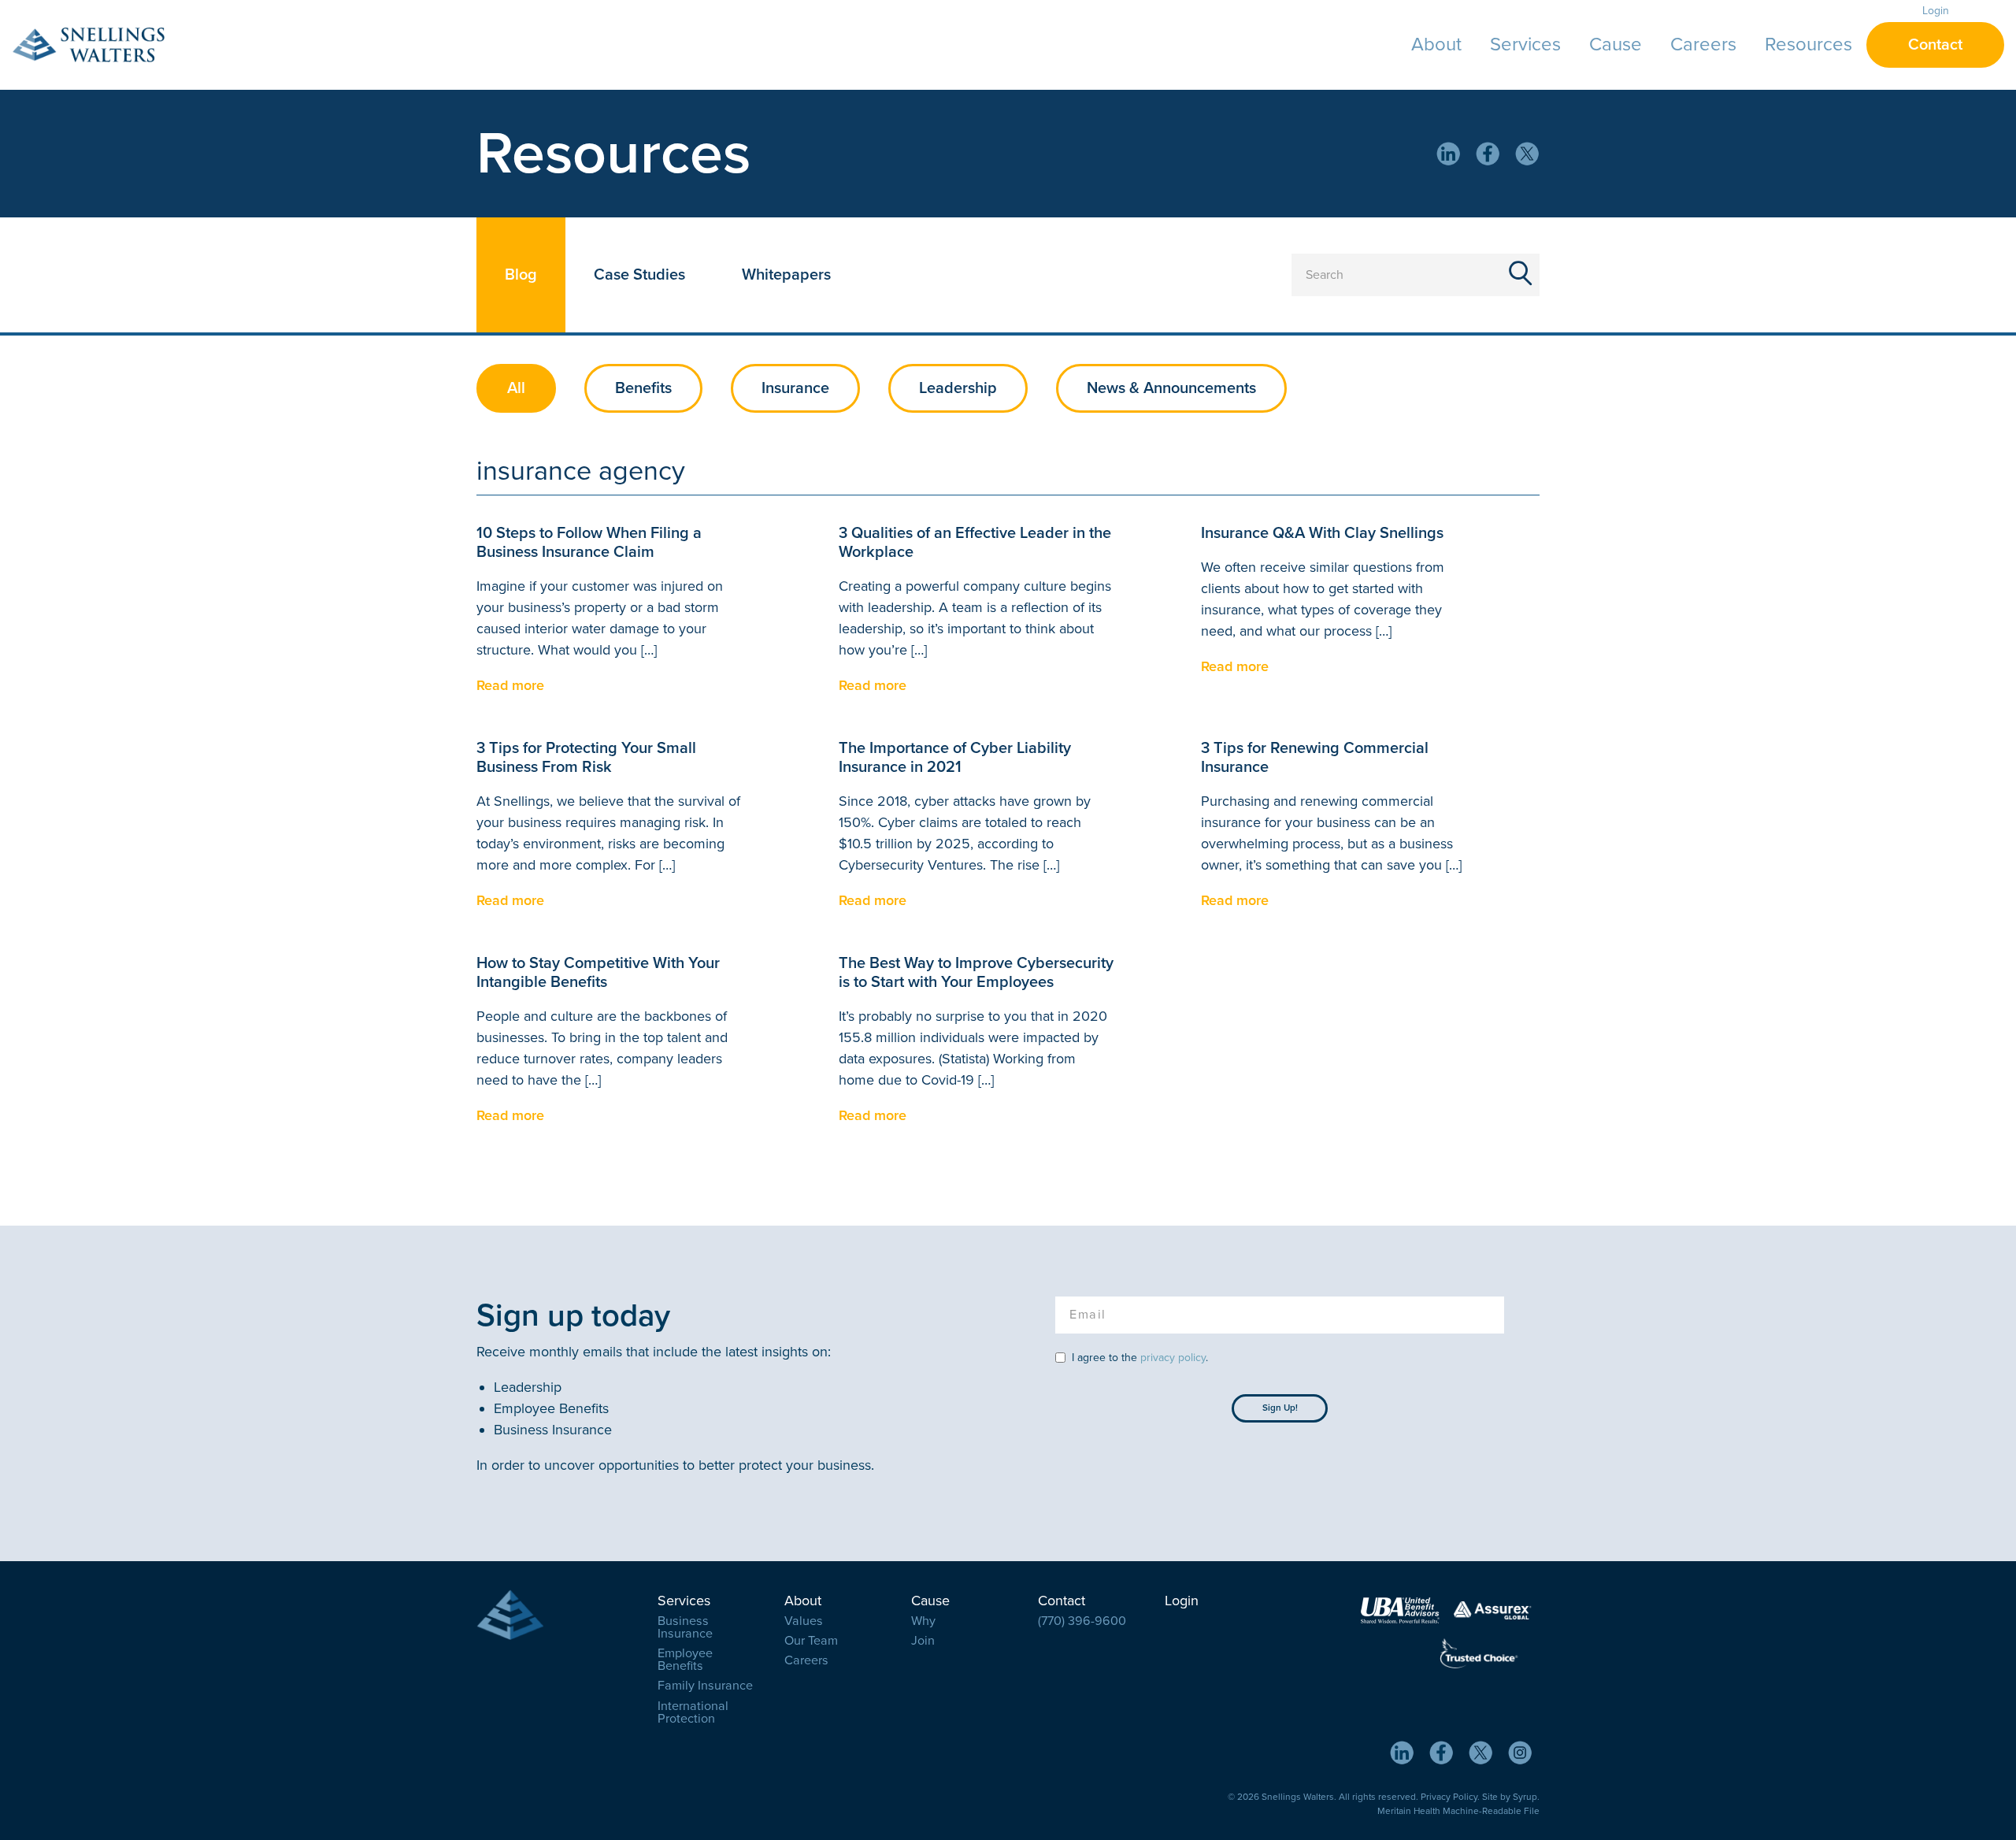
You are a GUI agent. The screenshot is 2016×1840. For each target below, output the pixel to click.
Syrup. (1526, 1797)
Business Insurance (685, 1627)
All (516, 388)
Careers (1703, 45)
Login (1936, 11)
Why (923, 1621)
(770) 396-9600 (1082, 1621)
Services (1525, 45)
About (1436, 45)
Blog (521, 275)
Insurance (795, 388)
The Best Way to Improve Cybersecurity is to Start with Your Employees (976, 973)
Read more (510, 685)
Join (923, 1641)
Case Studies (639, 275)
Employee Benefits (685, 1660)
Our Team (811, 1641)
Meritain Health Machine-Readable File (1458, 1811)
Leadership (958, 388)
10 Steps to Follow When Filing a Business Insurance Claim (589, 543)
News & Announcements (1171, 388)
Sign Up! (1280, 1408)
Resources (1808, 45)
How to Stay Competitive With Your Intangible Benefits (598, 973)
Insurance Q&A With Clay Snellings (1322, 533)
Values (804, 1621)
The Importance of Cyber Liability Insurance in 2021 (955, 758)
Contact (1935, 45)
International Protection (693, 1712)
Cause (1616, 45)
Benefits (643, 388)
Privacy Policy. (1450, 1797)
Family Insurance (705, 1686)
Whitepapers (786, 275)
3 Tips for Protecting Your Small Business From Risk (586, 758)
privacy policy (1173, 1358)
